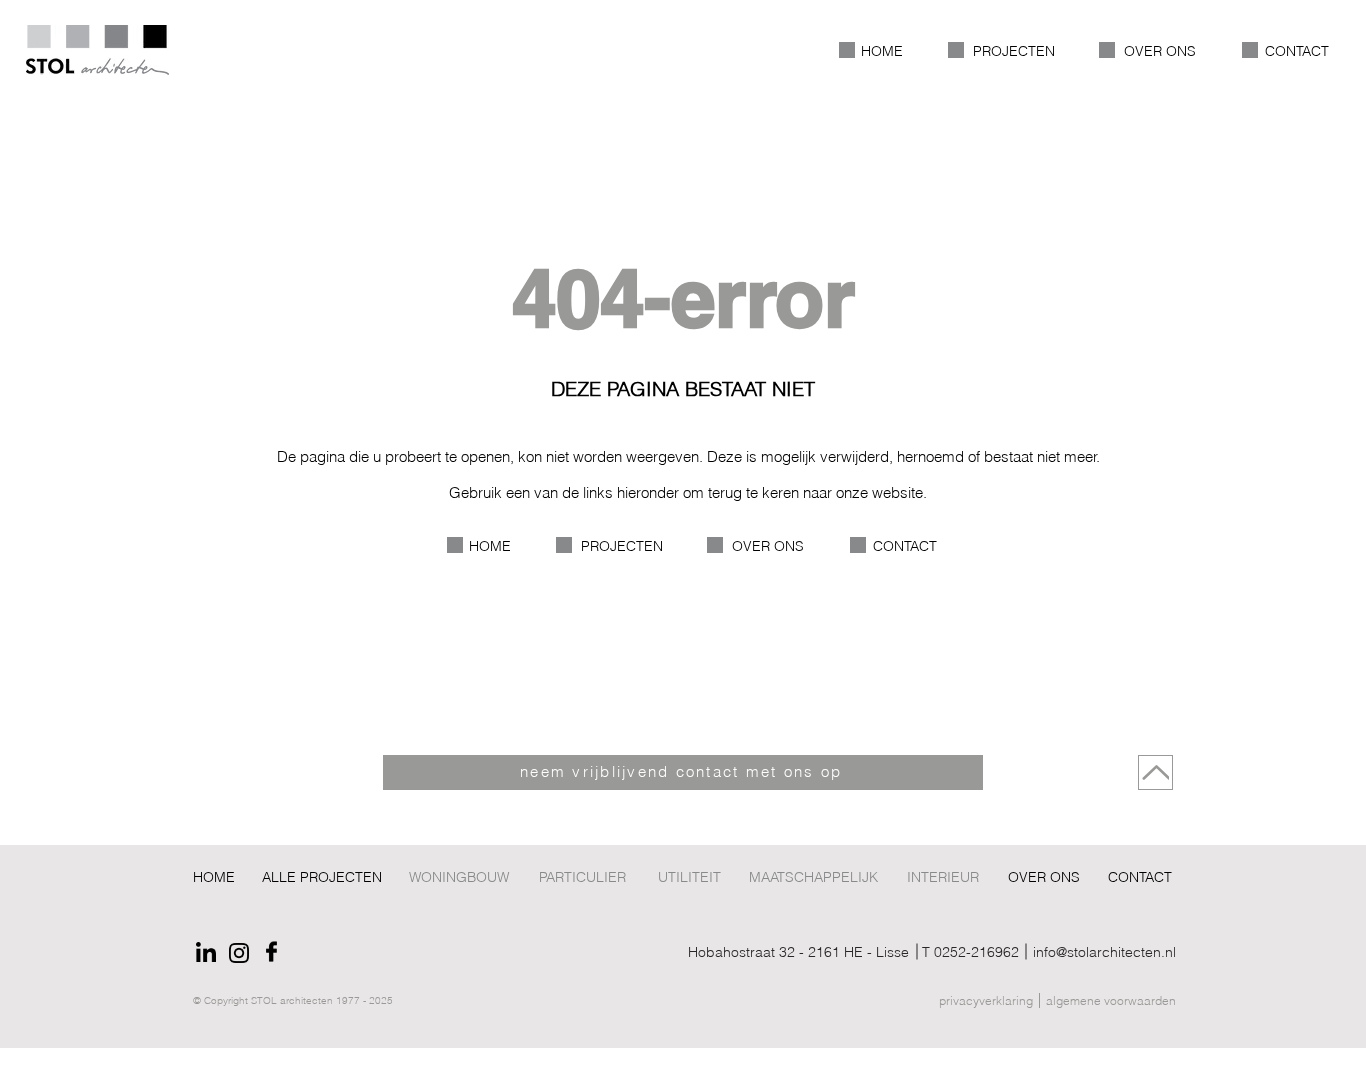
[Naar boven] (1155, 772)
